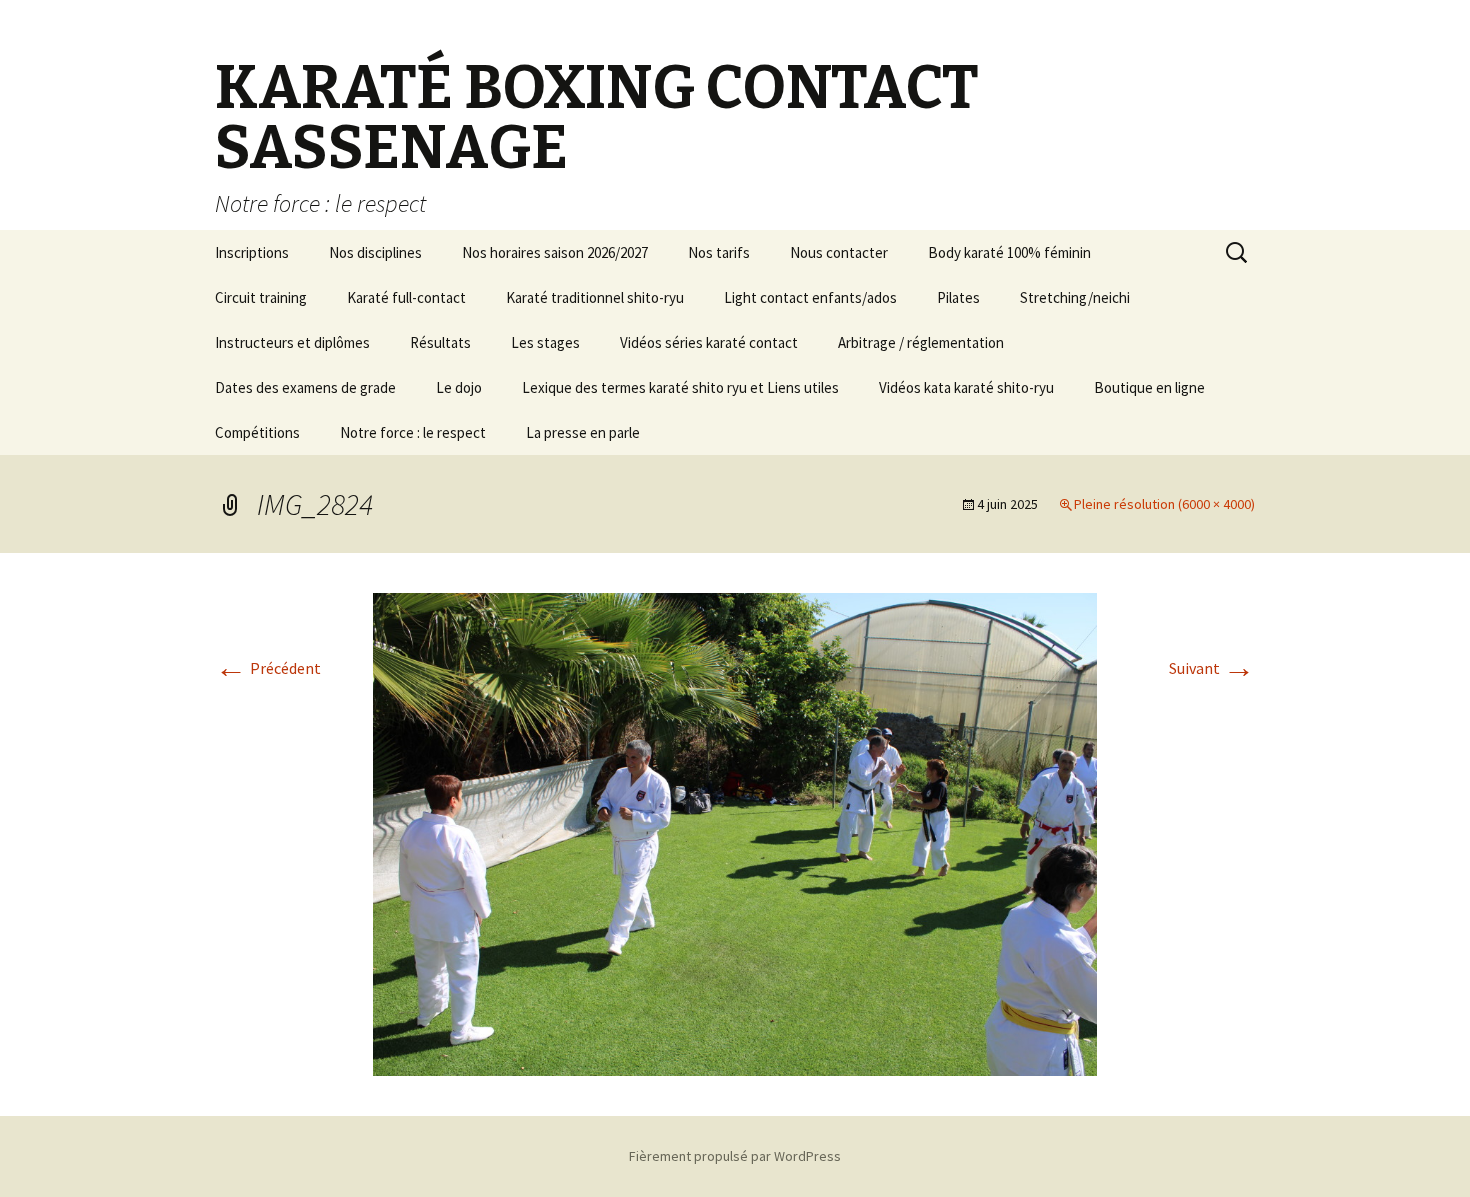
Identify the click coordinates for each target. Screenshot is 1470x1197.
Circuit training (261, 297)
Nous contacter (839, 252)
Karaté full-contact (406, 297)
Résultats (440, 342)
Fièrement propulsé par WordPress (735, 1156)
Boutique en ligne (1149, 387)
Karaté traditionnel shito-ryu (595, 297)
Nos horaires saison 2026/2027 (555, 252)
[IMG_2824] (735, 832)
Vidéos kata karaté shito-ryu (966, 387)
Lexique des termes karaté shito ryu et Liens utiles (680, 387)
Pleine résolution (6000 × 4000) (1164, 504)
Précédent (268, 668)
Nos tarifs (719, 252)
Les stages (545, 342)
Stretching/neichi (1075, 297)
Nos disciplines (375, 252)
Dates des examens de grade (305, 387)
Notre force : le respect (413, 432)
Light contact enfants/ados (810, 297)
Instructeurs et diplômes (292, 342)
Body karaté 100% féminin (1009, 252)
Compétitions (257, 432)
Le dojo (459, 387)
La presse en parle (583, 432)
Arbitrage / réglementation (921, 342)
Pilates (958, 297)
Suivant (1212, 668)
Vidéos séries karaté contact (709, 342)
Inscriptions (252, 252)
